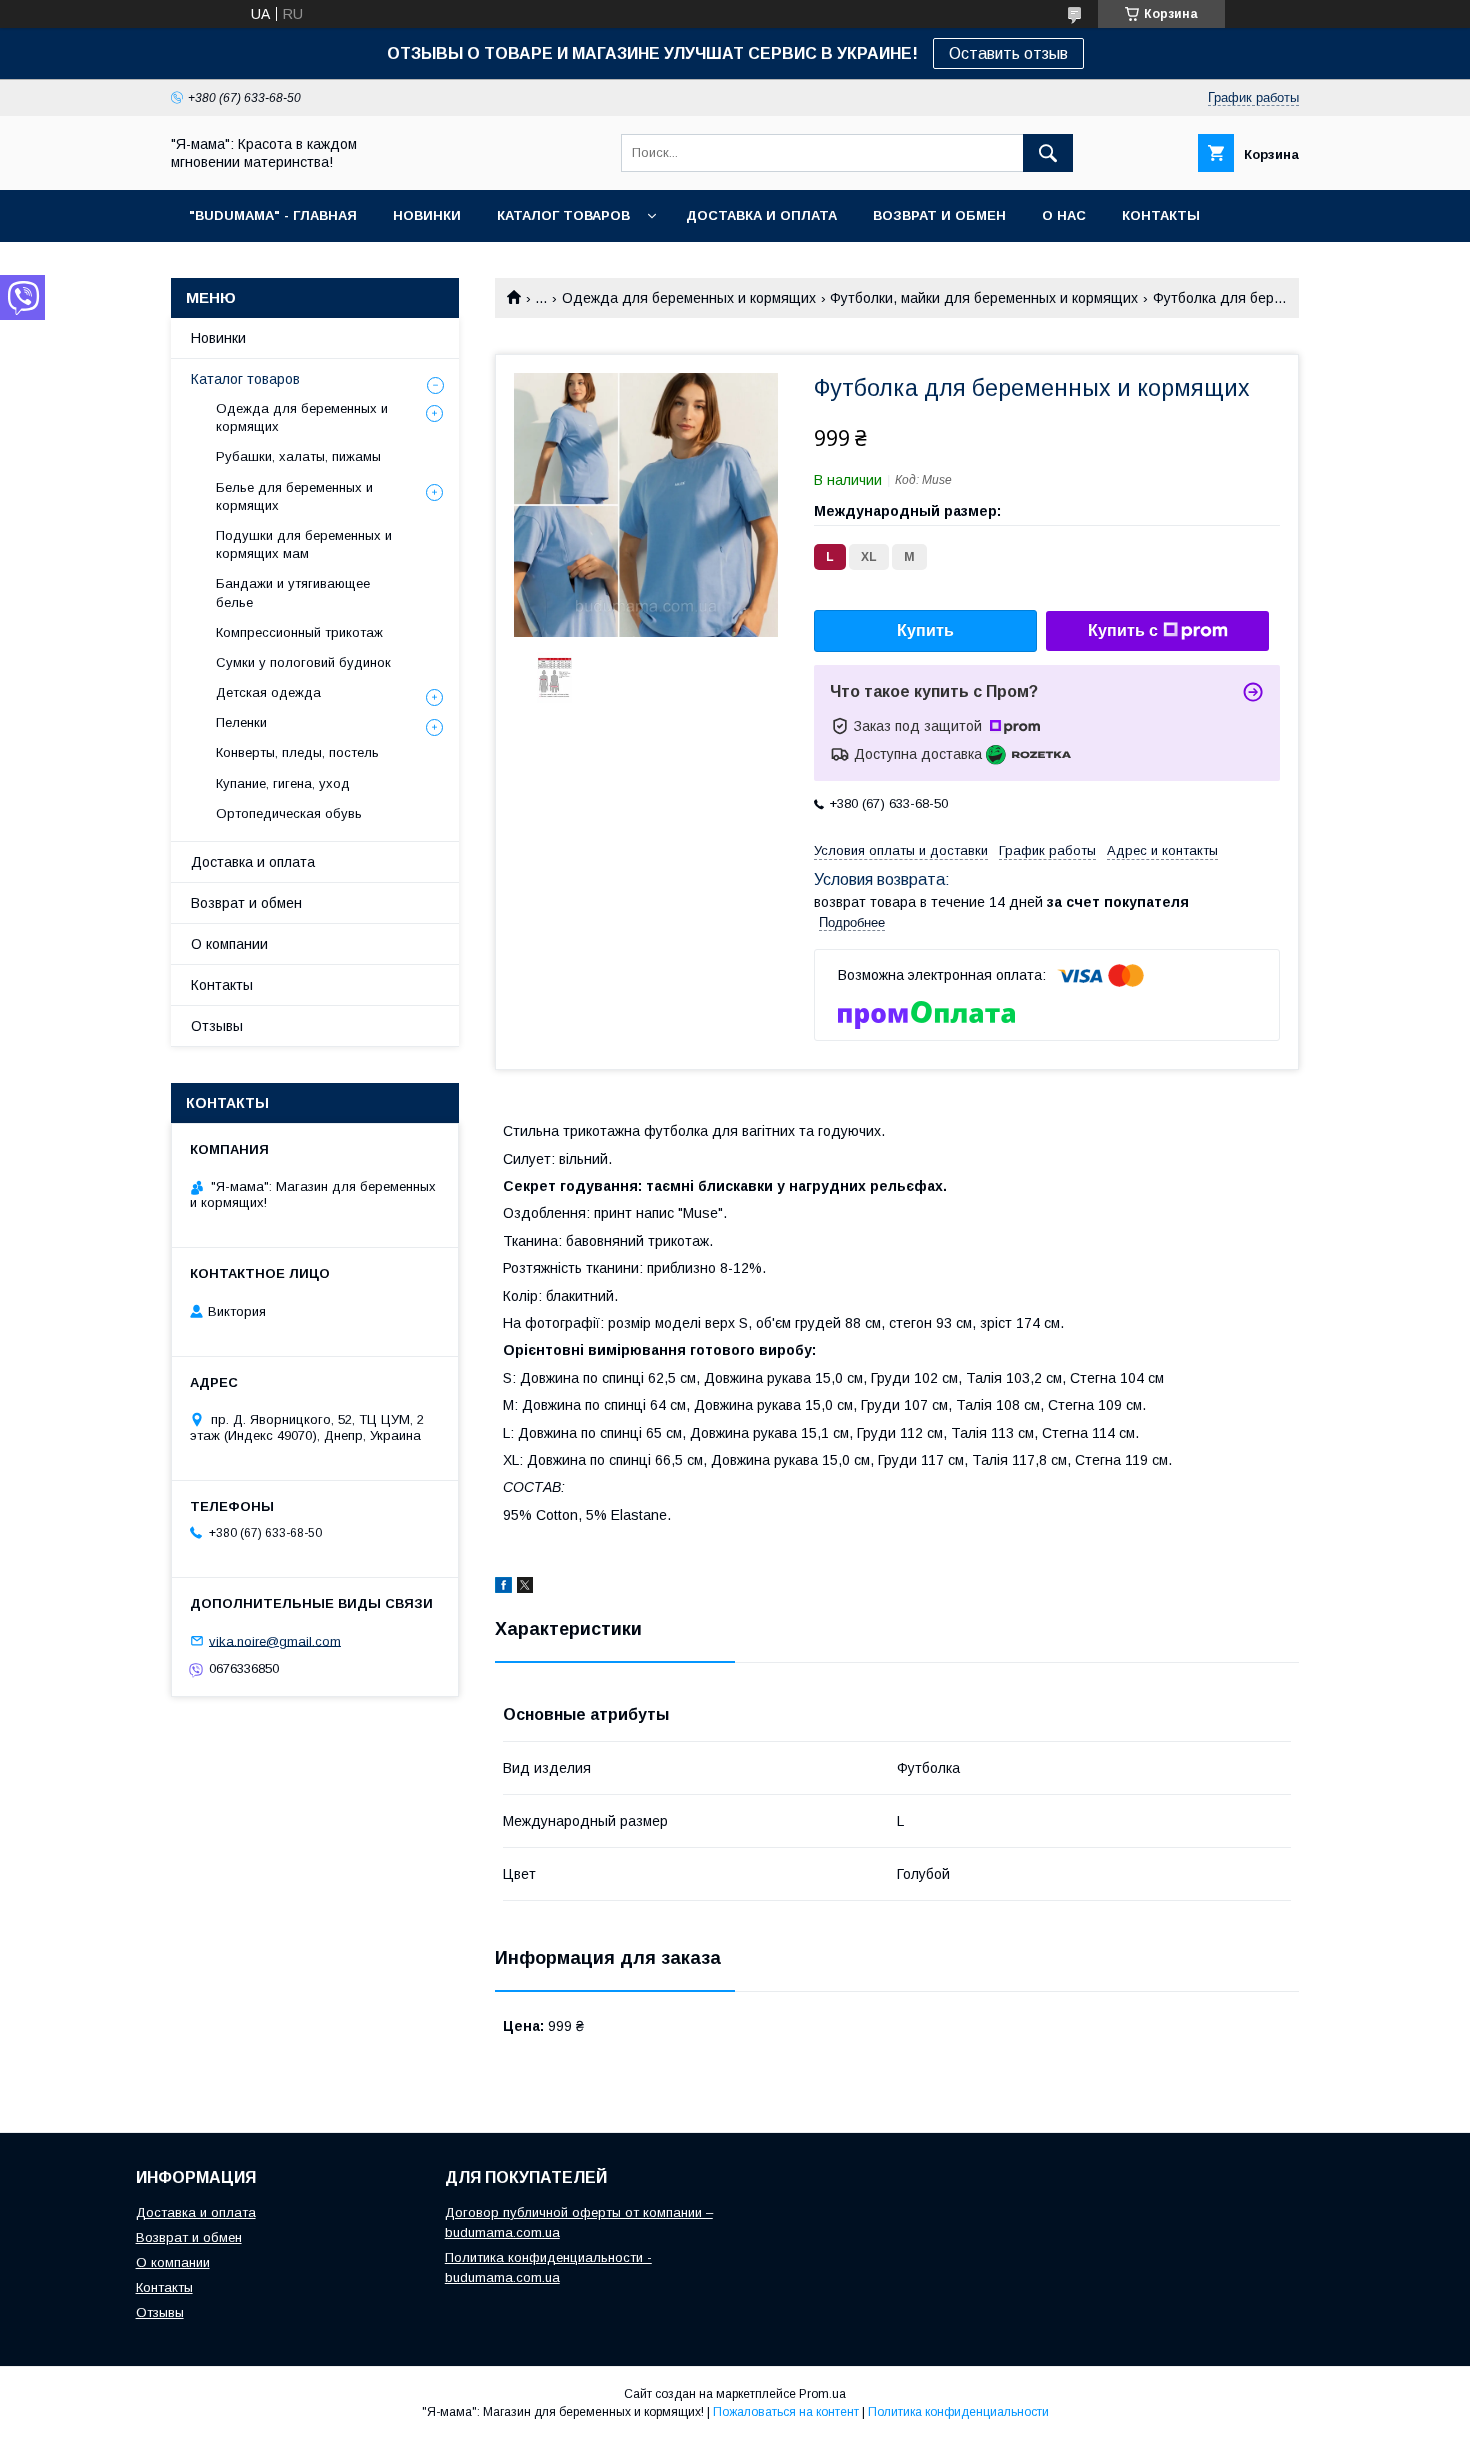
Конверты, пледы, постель (297, 752)
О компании (229, 944)
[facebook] (503, 1588)
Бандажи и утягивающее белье (293, 592)
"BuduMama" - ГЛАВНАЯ (273, 215)
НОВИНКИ (427, 215)
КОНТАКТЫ (1161, 215)
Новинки (218, 338)
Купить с (1123, 630)
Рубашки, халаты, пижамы (298, 456)
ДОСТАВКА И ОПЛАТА (761, 215)
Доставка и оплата (253, 862)
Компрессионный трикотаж (299, 632)
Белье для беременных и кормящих (294, 496)
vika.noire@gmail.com (275, 1640)
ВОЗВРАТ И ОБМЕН (939, 215)
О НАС (1064, 215)
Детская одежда (268, 692)
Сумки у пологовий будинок (303, 662)
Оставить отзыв (1008, 53)
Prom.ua (822, 2394)
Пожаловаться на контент (786, 2412)
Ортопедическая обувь (289, 813)
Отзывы (217, 1026)
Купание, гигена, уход (283, 783)
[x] (525, 1588)
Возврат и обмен (246, 903)
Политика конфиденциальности (958, 2412)
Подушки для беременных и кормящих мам (304, 544)
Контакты (222, 985)
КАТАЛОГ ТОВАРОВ (563, 215)
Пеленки (241, 722)
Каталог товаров (245, 379)
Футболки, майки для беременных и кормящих (984, 298)
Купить (925, 630)
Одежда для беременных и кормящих (689, 298)
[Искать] (1048, 153)
